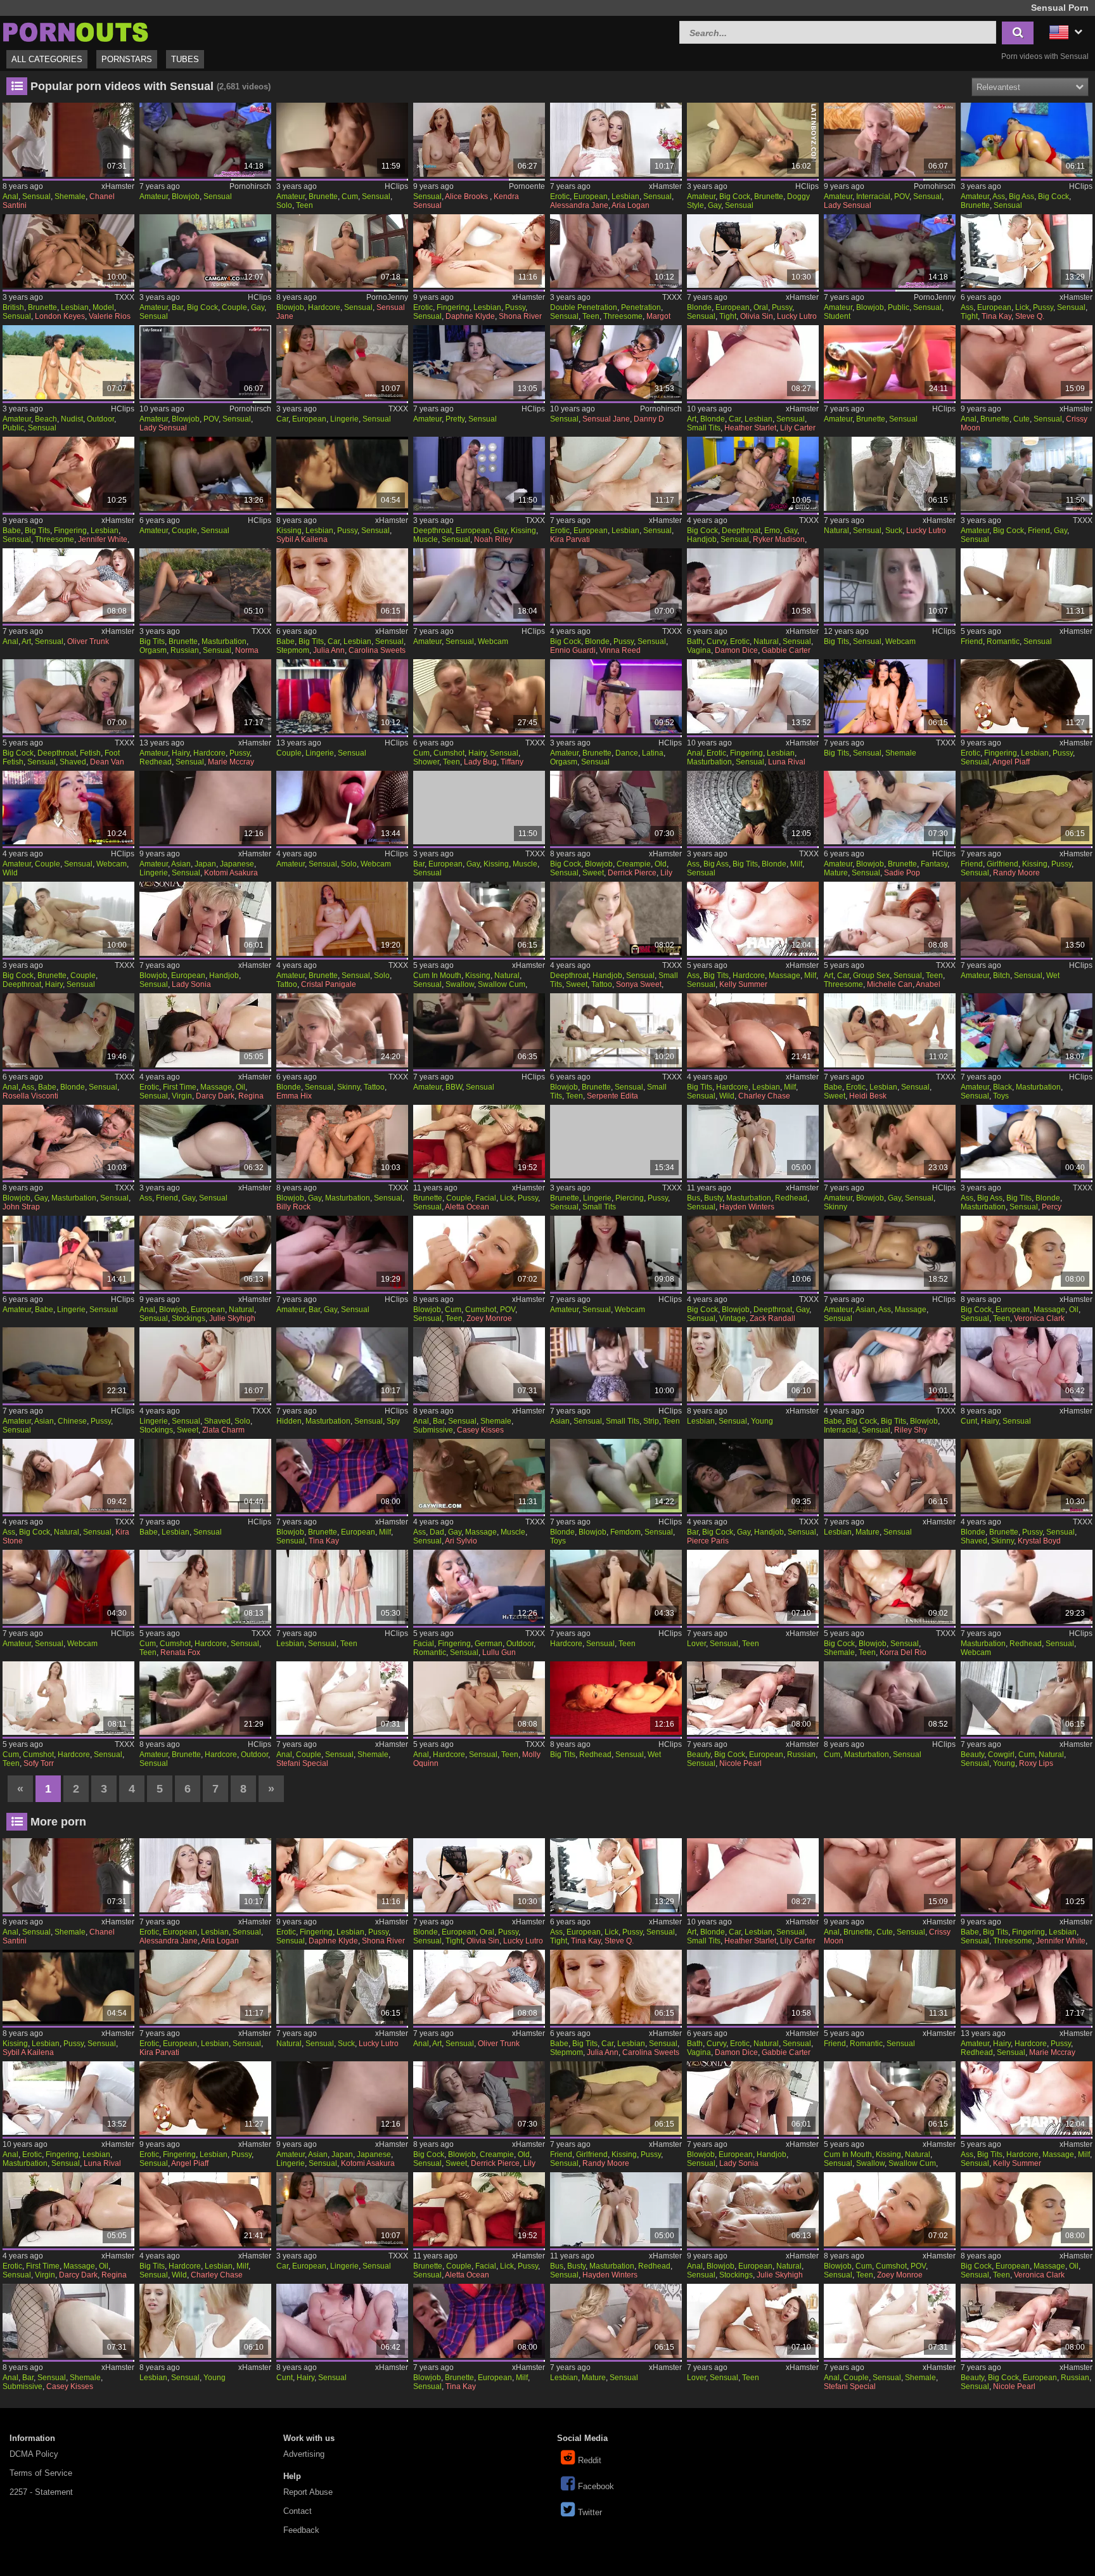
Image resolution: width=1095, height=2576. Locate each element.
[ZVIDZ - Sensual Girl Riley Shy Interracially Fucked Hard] (889, 1364)
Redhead (156, 762)
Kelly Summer (743, 984)
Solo (284, 205)
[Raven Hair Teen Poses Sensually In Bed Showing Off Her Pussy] (616, 1142)
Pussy (515, 307)
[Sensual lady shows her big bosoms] (889, 585)
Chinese (72, 1421)
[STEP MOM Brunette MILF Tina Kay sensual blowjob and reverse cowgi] (342, 1476)
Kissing (289, 531)
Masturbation (224, 641)
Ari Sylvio (461, 1541)
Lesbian (625, 196)
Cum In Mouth (437, 976)
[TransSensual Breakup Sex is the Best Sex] (342, 1698)
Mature (836, 873)
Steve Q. (1030, 316)
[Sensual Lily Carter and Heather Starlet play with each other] (752, 362)
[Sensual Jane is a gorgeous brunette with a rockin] (889, 362)
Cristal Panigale (329, 984)
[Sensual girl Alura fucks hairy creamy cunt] (1026, 1364)
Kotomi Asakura (231, 873)
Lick (1022, 307)
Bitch (1002, 976)
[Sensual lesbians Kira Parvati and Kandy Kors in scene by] (616, 474)
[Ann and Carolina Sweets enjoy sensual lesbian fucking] (342, 585)
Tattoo (287, 984)
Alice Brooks (467, 196)
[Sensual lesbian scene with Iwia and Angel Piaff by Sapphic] (1026, 696)
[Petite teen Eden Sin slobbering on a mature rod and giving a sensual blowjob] (889, 808)
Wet (1053, 976)
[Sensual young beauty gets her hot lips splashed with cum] (1026, 1698)
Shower (426, 762)
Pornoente (527, 186)
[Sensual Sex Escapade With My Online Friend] (1026, 585)
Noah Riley (493, 539)
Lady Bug (480, 762)
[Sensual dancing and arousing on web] (342, 696)
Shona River (520, 316)
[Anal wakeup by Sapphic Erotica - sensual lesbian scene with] (752, 696)
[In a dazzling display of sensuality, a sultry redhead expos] (1026, 1587)
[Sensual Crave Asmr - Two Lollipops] (342, 808)
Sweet (593, 873)
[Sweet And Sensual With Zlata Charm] (205, 1364)
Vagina (699, 650)
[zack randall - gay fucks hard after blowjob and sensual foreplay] (752, 1253)
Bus (694, 1198)
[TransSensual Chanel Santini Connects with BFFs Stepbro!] (68, 140)
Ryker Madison (779, 539)
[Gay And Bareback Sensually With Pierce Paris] (752, 1476)
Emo (772, 531)
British (13, 307)
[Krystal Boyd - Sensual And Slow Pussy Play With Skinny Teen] (1026, 1476)
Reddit (590, 2460)
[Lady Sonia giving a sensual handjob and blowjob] (205, 919)
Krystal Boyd (1039, 1541)
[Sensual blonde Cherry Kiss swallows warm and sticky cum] (479, 919)
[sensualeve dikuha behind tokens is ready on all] (479, 585)
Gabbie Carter (786, 650)
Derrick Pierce (632, 873)
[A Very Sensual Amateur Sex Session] (479, 1030)
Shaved (73, 762)
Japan (205, 864)
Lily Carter (798, 428)
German (489, 1644)
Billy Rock (293, 1207)
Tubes (185, 59)
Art (692, 419)
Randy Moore (1016, 873)
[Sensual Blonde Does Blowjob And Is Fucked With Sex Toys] (616, 1476)
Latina (653, 753)
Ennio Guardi (573, 650)
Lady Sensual (848, 205)
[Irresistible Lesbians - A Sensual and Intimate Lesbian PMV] (342, 474)
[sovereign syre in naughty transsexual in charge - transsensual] (889, 696)
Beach (46, 419)
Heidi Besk (868, 1096)
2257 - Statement (41, 2492)
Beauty (699, 1755)
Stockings (189, 1318)
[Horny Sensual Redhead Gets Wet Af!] (616, 1698)
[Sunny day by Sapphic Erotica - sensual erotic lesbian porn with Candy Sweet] (889, 1030)
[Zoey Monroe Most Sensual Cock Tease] (479, 1253)
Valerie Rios (110, 316)
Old (661, 864)
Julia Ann (329, 650)
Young (762, 1421)
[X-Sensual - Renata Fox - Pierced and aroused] (205, 1587)
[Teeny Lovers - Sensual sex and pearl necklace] (752, 1587)
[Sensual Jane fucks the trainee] (616, 362)
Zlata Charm (223, 1430)
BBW (454, 1087)
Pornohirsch (250, 186)
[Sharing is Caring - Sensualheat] (342, 362)
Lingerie (344, 419)
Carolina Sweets (377, 650)
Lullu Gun (499, 1652)
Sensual (36, 196)
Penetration (641, 307)
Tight (728, 316)
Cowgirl (1001, 1755)
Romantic (1003, 641)
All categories (47, 59)
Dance (627, 753)
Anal (10, 196)
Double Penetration (584, 307)
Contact (298, 2511)
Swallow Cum (502, 984)
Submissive (433, 1430)
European (591, 196)
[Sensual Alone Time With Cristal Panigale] (342, 919)
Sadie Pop (902, 873)
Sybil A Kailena (302, 539)
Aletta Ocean (467, 1207)
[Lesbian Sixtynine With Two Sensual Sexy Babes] (205, 1476)
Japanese (237, 864)
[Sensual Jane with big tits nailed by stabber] (342, 251)
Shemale (70, 196)
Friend (1039, 531)
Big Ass (1021, 196)
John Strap (21, 1207)
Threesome (623, 316)
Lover (696, 1644)
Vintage (733, 1318)
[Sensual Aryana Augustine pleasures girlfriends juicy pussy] (1026, 808)
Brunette (323, 196)
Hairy (181, 753)
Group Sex (871, 976)
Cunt (969, 1421)
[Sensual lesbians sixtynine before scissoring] (752, 1364)
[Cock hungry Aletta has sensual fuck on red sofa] (479, 1142)
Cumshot (449, 753)
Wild (10, 873)
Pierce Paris (708, 1541)
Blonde (699, 307)
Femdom (625, 1532)
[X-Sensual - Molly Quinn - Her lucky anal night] (479, 1698)
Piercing (630, 1198)
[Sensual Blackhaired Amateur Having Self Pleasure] (1026, 1030)
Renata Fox (180, 1652)
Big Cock (735, 196)
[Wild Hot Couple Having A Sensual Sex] (68, 808)
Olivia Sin (757, 316)
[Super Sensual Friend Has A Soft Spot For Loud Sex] (1026, 474)
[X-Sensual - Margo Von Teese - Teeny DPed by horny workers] (616, 251)
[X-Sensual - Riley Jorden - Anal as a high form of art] (68, 585)
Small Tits (704, 428)
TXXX (125, 297)
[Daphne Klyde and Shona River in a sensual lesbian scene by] (479, 251)
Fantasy (934, 864)
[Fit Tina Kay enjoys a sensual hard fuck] (1026, 251)
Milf (796, 864)
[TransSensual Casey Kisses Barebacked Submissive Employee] (479, 1364)
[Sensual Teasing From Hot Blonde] (752, 808)
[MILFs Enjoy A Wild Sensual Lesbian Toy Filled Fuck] (752, 1030)
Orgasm (153, 650)
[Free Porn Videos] (76, 31)
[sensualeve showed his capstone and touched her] (68, 1587)
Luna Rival (787, 762)
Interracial (873, 196)
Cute (1021, 419)
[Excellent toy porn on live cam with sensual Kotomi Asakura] (205, 808)
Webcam (493, 641)
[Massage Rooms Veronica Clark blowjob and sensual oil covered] (1026, 1253)
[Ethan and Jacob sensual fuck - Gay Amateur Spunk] (889, 1142)
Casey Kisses (480, 1430)
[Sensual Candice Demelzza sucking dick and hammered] (889, 474)
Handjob (702, 539)
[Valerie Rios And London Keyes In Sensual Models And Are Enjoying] (68, 251)
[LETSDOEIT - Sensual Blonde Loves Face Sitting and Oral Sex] (752, 251)
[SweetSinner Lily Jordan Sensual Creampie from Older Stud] (616, 808)
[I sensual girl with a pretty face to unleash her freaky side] (479, 362)
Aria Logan (631, 205)
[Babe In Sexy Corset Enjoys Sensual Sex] (68, 1253)
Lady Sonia (191, 984)
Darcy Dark (215, 1096)
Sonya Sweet (639, 984)
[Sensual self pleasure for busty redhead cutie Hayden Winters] (752, 1142)
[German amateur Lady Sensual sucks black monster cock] (889, 140)
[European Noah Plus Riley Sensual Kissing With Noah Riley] (479, 474)
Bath (695, 641)
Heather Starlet (750, 428)
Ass (999, 196)
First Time (180, 1087)
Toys (1001, 1096)
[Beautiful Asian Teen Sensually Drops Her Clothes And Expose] (616, 1364)
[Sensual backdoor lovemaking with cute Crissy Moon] (1026, 362)
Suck (894, 531)
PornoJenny (387, 297)
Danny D (649, 419)
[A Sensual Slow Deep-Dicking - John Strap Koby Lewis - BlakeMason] (68, 1142)
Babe (12, 531)
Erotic (560, 196)
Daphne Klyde (470, 316)
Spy (393, 1421)
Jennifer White (103, 539)
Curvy (716, 641)
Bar (177, 307)
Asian (181, 864)
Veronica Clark (1039, 1318)
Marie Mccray (231, 762)
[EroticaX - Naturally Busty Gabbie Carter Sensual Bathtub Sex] (752, 585)
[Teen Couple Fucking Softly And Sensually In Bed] (68, 919)
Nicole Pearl (740, 1763)
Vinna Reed (620, 650)
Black (1002, 1087)
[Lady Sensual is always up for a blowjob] (205, 362)
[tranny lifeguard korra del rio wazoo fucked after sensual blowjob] (889, 1587)
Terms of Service (41, 2473)
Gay (714, 205)
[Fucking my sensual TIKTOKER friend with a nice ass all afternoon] (205, 1142)
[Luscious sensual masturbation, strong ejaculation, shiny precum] (889, 1698)
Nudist (72, 419)
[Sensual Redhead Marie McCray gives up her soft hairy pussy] (205, 696)
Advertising (304, 2454)
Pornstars (127, 59)
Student (837, 316)
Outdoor (100, 419)
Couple (234, 307)
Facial (486, 1198)
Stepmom (293, 650)
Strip (651, 1421)
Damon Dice (736, 650)
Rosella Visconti (30, 1096)
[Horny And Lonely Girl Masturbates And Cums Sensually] (342, 140)
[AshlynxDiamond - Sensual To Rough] (616, 1253)
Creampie (634, 864)
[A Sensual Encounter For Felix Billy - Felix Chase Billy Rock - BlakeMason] (342, 1142)
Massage (784, 976)
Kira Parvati (570, 539)
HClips (396, 186)
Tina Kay (996, 316)
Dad (437, 1532)
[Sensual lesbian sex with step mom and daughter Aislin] (889, 1476)
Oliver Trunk (88, 641)
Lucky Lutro (797, 316)
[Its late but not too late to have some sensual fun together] (616, 1587)
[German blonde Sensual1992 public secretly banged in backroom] (205, 140)
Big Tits (37, 531)
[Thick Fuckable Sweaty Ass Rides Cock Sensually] (1026, 140)
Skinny (349, 1087)
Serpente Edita (612, 1096)
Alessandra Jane (579, 205)
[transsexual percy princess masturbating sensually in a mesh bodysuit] (1026, 1142)
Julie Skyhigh (232, 1318)
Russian (185, 650)
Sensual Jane (606, 419)
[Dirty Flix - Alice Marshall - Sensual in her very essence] (616, 1030)
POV (902, 196)
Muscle (426, 539)
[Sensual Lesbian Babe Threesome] (68, 474)
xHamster (118, 186)
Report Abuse (308, 2492)
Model (103, 307)
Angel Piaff (1011, 762)
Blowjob (186, 196)
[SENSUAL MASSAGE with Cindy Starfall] (889, 1253)
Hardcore (324, 307)
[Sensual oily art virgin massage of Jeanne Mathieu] (205, 1030)
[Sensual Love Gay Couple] (205, 251)
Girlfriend (1002, 864)
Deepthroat (432, 531)
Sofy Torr (39, 1763)
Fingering (453, 307)
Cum (350, 196)
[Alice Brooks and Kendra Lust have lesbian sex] (479, 140)
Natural (836, 531)
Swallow (460, 984)
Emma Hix (294, 1096)
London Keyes (60, 316)
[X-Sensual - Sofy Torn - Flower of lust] (68, 1698)
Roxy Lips (1036, 1763)
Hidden (289, 1421)
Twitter (590, 2512)
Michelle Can (890, 984)
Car (282, 419)
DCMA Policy (34, 2454)
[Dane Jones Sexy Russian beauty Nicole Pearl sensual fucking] (752, 1698)
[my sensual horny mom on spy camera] (342, 1364)
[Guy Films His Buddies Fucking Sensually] (342, 1253)
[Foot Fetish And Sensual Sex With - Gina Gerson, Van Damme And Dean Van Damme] (68, 696)
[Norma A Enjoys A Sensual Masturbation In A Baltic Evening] (205, 585)
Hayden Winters (747, 1207)
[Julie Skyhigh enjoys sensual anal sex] (205, 1253)
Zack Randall (772, 1318)
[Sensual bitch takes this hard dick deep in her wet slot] (1026, 919)
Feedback (301, 2530)
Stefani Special (302, 1763)
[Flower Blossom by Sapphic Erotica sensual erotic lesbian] (616, 140)
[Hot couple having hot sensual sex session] (205, 474)
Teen (304, 205)
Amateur (154, 196)
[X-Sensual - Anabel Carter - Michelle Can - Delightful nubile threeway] (889, 919)
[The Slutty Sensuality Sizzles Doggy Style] (752, 140)
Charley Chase (764, 1096)
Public (899, 307)
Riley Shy (911, 1430)
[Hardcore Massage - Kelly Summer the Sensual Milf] (752, 919)
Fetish (90, 753)
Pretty (455, 419)
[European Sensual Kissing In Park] (479, 808)
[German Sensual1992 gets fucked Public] (889, 251)
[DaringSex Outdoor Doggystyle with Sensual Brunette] (205, 1698)
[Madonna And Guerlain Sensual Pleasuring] (342, 1587)
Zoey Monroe (489, 1318)
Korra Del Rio (903, 1652)
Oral (761, 307)
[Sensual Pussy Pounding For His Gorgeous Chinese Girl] (68, 1364)
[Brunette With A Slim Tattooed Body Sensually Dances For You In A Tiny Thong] (616, 696)
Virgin (182, 1096)
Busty (713, 1198)
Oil (240, 1087)
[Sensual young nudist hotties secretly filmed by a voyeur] (68, 362)
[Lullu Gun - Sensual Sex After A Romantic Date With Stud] (479, 1587)
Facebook (596, 2486)
